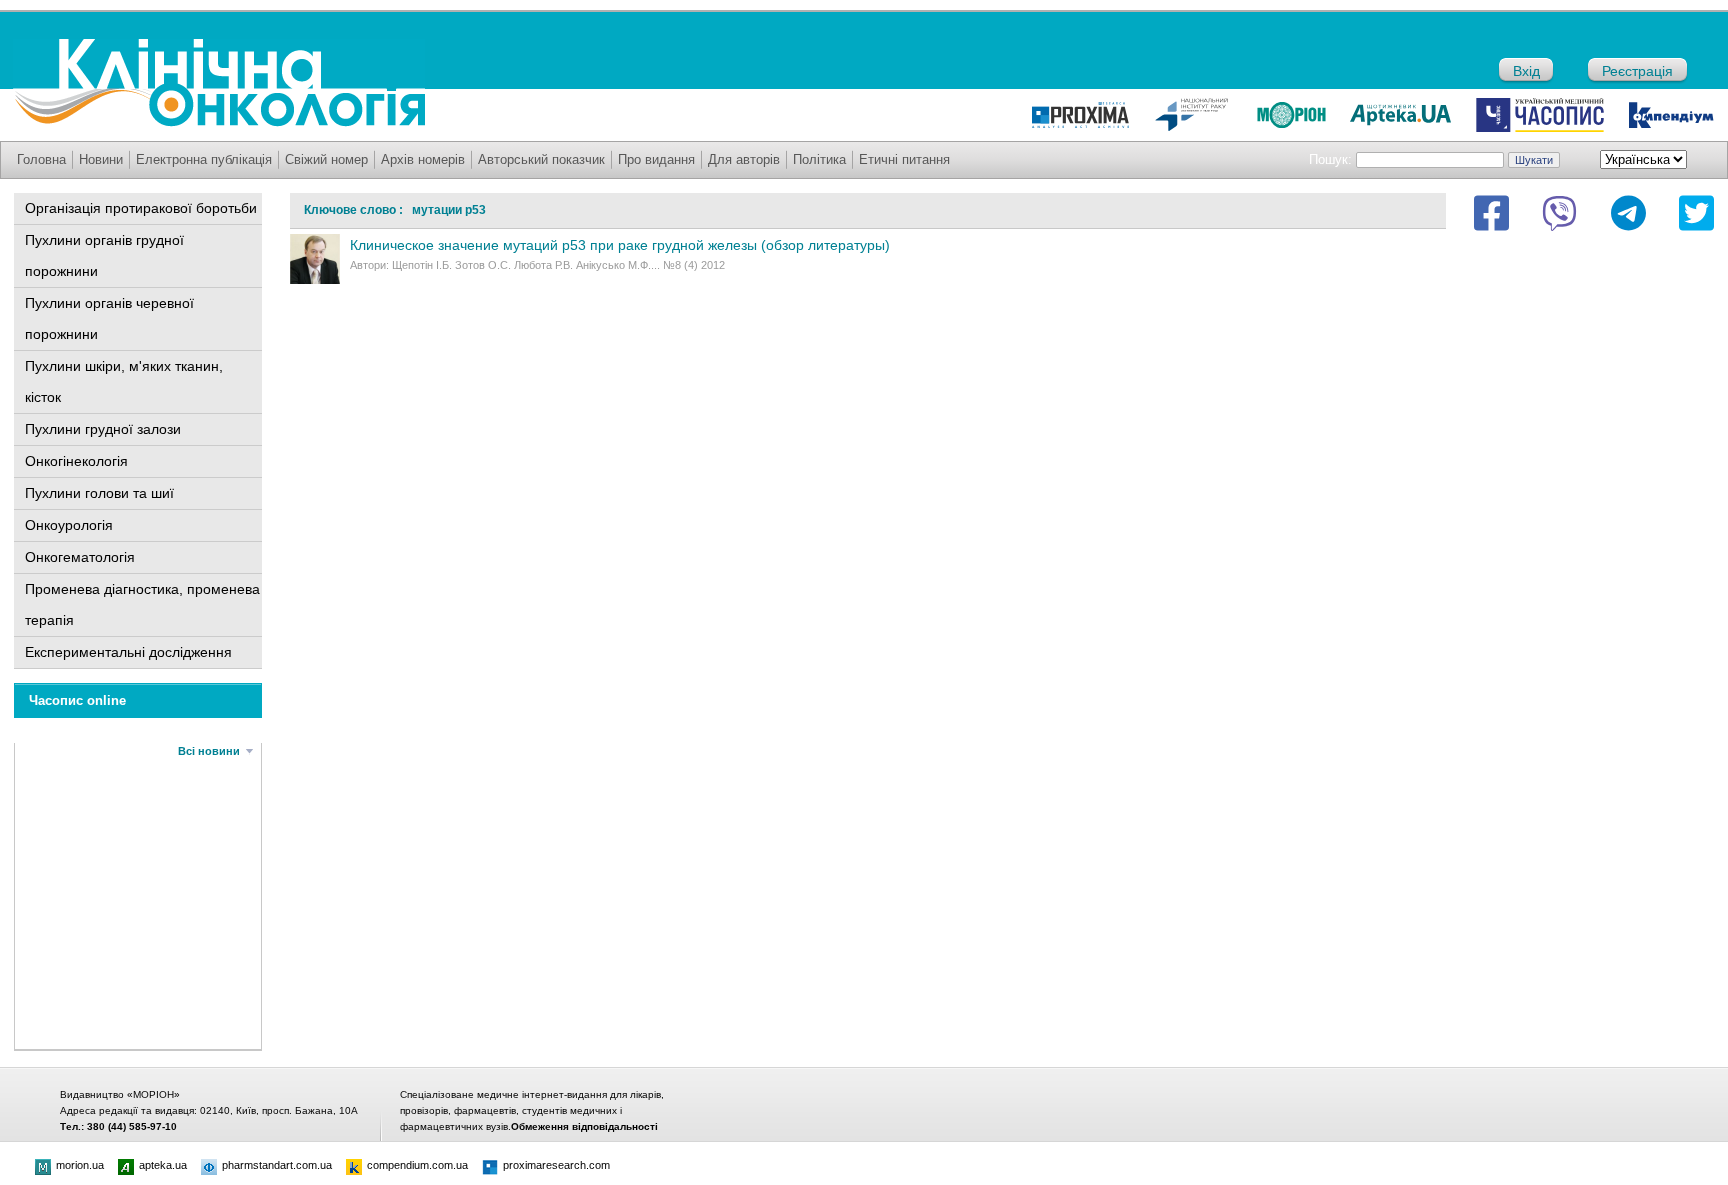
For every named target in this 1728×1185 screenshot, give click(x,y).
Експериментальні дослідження (128, 652)
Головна (41, 159)
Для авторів (744, 159)
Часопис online (77, 700)
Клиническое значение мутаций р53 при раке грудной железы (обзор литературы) (620, 245)
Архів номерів (423, 159)
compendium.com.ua (417, 1165)
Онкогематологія (80, 557)
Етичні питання (904, 159)
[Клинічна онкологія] (219, 122)
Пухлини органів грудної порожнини (104, 255)
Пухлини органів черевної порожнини (109, 318)
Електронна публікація (204, 159)
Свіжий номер (326, 159)
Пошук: (1330, 159)
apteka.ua (163, 1165)
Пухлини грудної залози (103, 429)
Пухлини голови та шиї (99, 493)
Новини (101, 159)
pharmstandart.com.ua (277, 1165)
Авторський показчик (541, 159)
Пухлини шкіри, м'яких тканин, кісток (124, 381)
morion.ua (80, 1165)
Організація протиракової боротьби (141, 208)
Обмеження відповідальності (584, 1126)
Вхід (1526, 71)
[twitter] (1696, 213)
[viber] (1559, 213)
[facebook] (1491, 213)
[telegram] (1628, 213)
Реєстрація (1637, 71)
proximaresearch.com (556, 1165)
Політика (819, 159)
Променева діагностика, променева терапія (142, 604)
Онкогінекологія (76, 461)
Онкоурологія (69, 525)
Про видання (656, 159)
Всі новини (209, 751)
